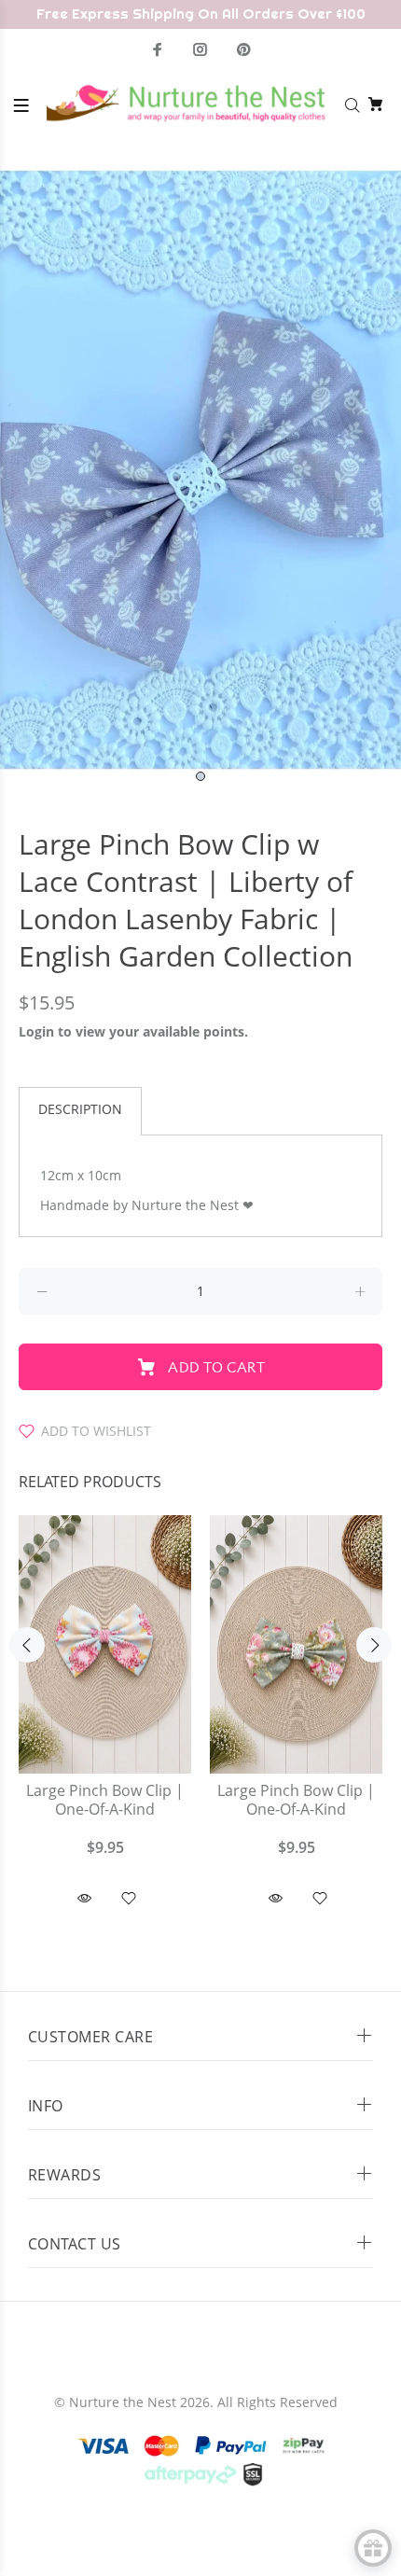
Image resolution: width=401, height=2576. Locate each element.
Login (36, 1031)
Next (374, 1645)
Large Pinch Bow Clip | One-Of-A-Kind (105, 1800)
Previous (27, 1645)
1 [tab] (200, 776)
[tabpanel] (200, 470)
